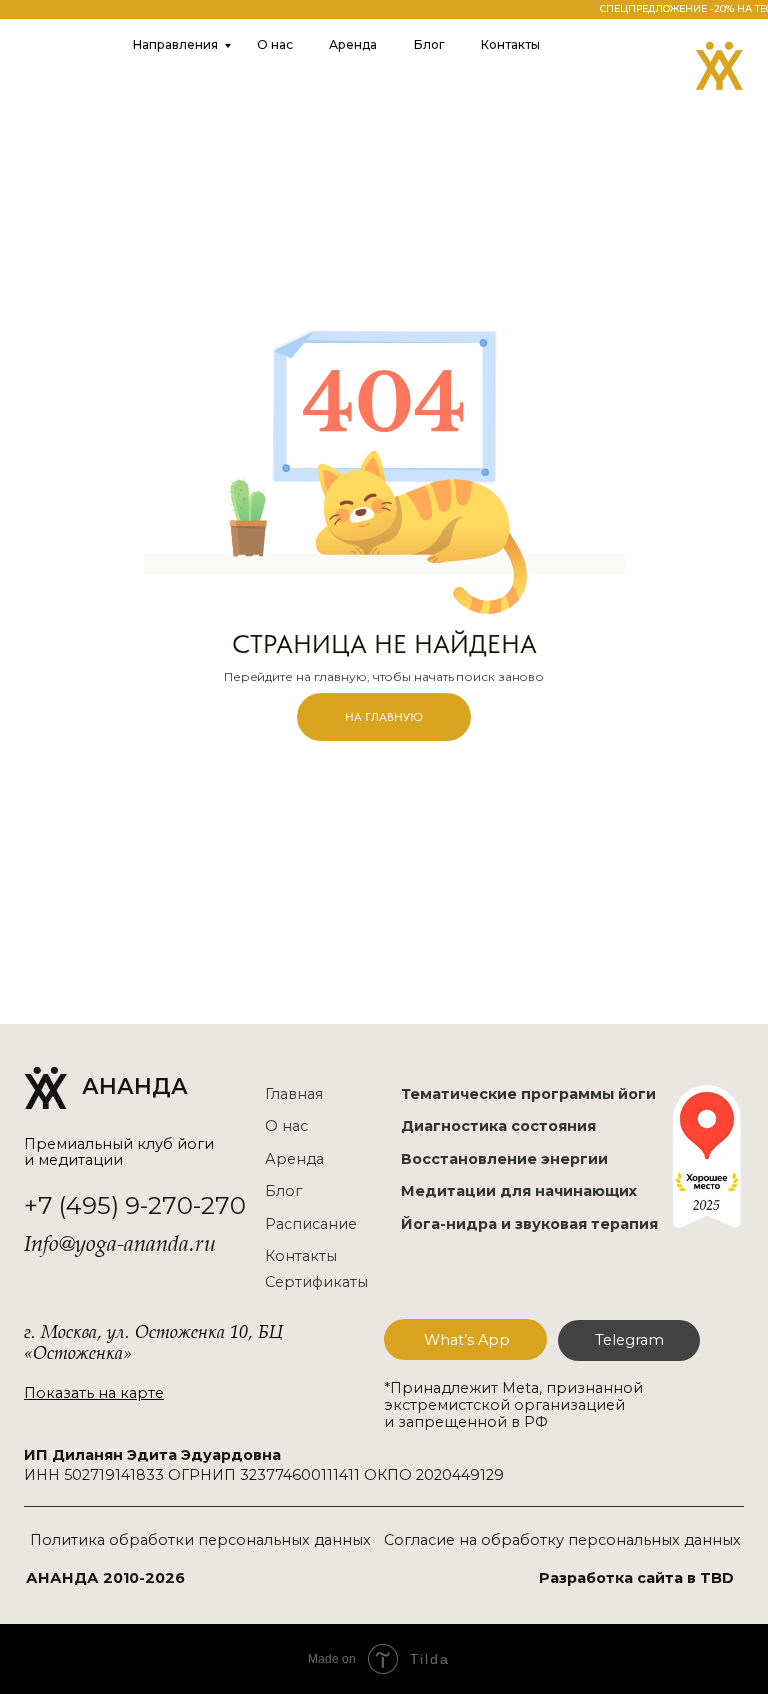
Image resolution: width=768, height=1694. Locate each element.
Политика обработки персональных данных (200, 1540)
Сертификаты (316, 1282)
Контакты (510, 44)
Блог (429, 44)
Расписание (311, 1224)
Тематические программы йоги (528, 1094)
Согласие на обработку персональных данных (562, 1540)
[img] (719, 65)
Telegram (629, 1340)
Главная (294, 1094)
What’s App (467, 1340)
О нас (275, 44)
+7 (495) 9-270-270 (135, 1205)
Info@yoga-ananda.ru (120, 1244)
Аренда (353, 44)
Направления (175, 44)
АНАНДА (135, 1086)
